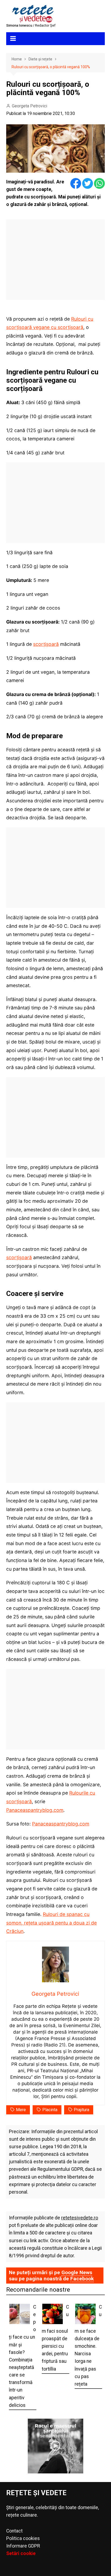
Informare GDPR (23, 2546)
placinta (50, 2110)
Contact (14, 2531)
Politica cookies (23, 2538)
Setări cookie (21, 2553)
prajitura (81, 2110)
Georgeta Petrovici (30, 106)
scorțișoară (46, 644)
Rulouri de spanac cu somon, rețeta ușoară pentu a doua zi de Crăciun (51, 1923)
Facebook (82, 2279)
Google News (77, 2272)
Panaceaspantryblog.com (35, 1810)
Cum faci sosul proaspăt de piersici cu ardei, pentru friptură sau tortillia (55, 2338)
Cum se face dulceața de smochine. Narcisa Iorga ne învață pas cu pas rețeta (88, 2345)
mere (21, 2110)
